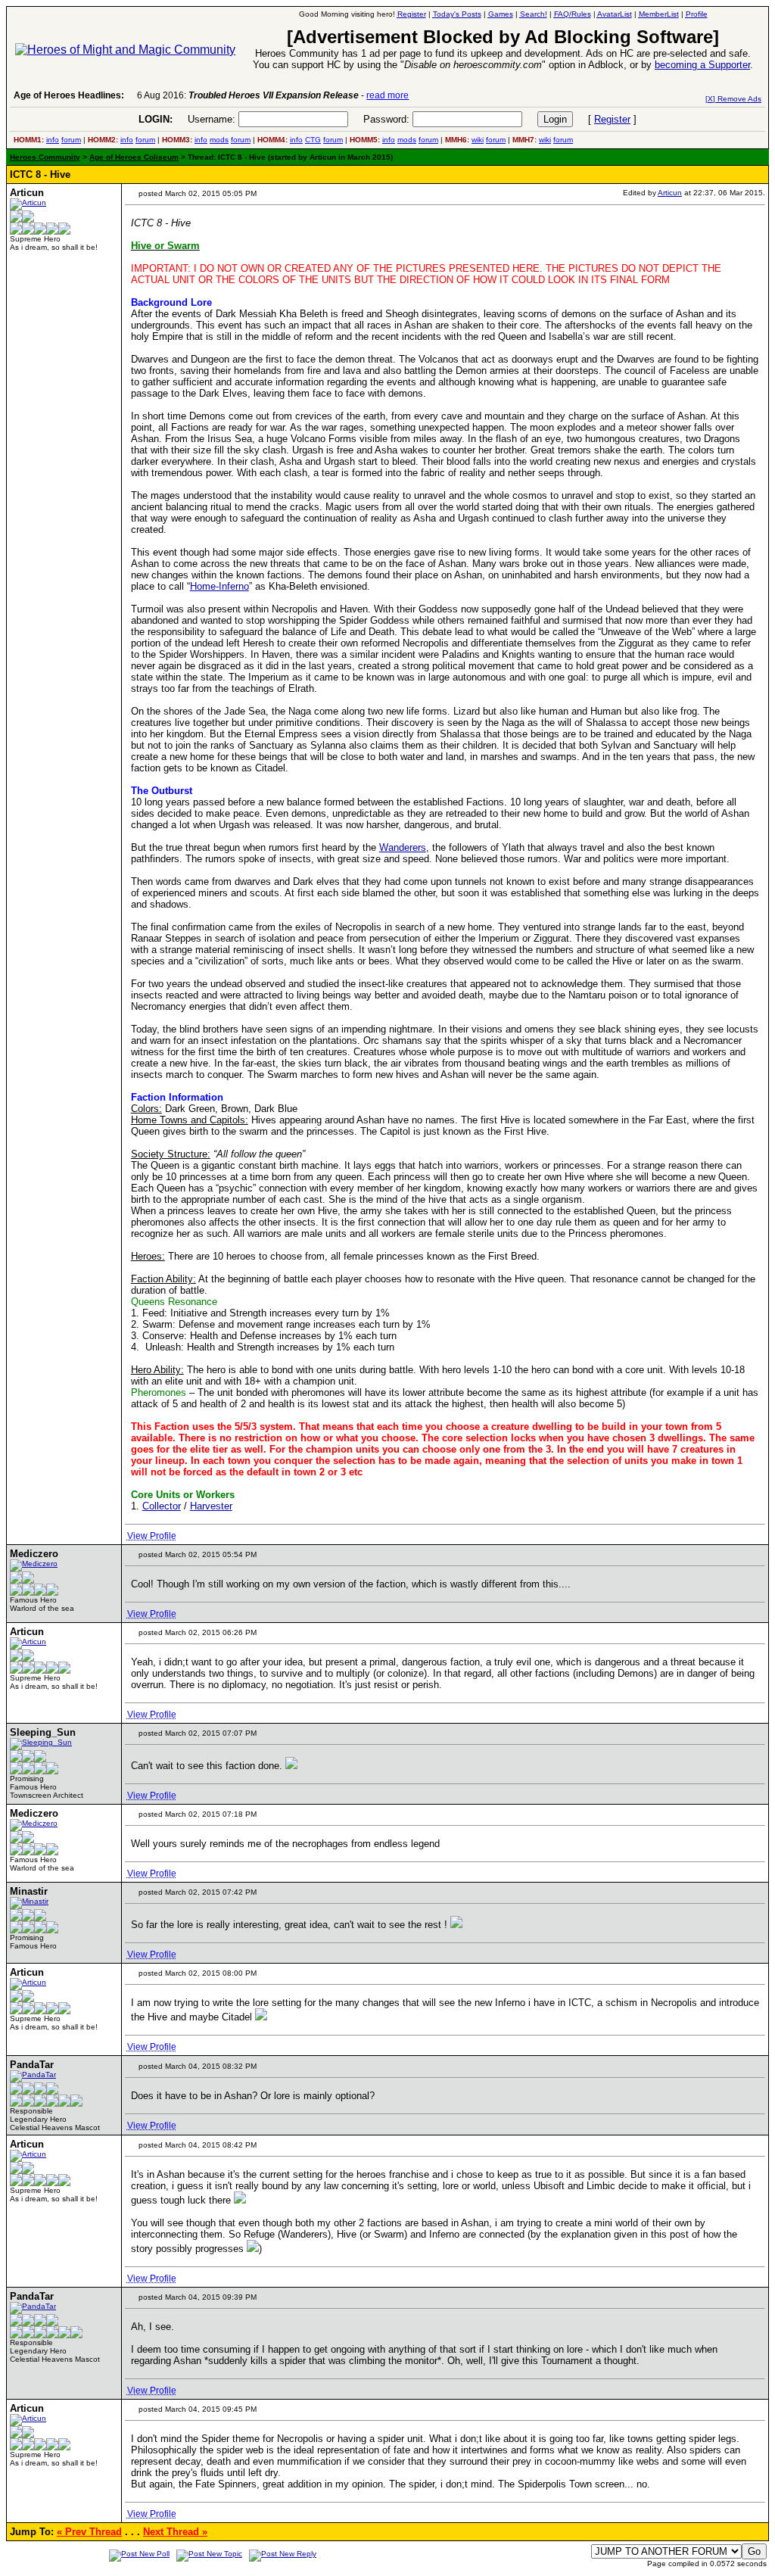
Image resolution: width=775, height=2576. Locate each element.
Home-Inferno (219, 586)
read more (387, 95)
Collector (162, 1506)
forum (71, 140)
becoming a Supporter (702, 65)
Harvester (211, 1506)
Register (612, 119)
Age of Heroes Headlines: (69, 95)
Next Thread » (175, 2532)
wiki (478, 140)
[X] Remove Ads (733, 99)
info (53, 140)
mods (219, 140)
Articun (670, 193)
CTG (313, 140)
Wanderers (403, 847)
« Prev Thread (89, 2532)
